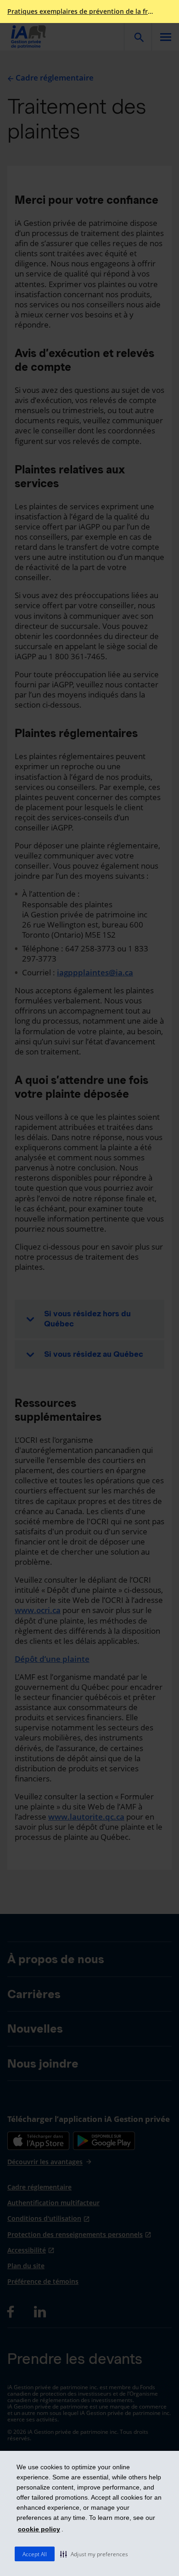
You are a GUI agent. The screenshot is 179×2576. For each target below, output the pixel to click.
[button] (94, 2554)
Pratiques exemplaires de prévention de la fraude (82, 12)
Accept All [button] (35, 2554)
